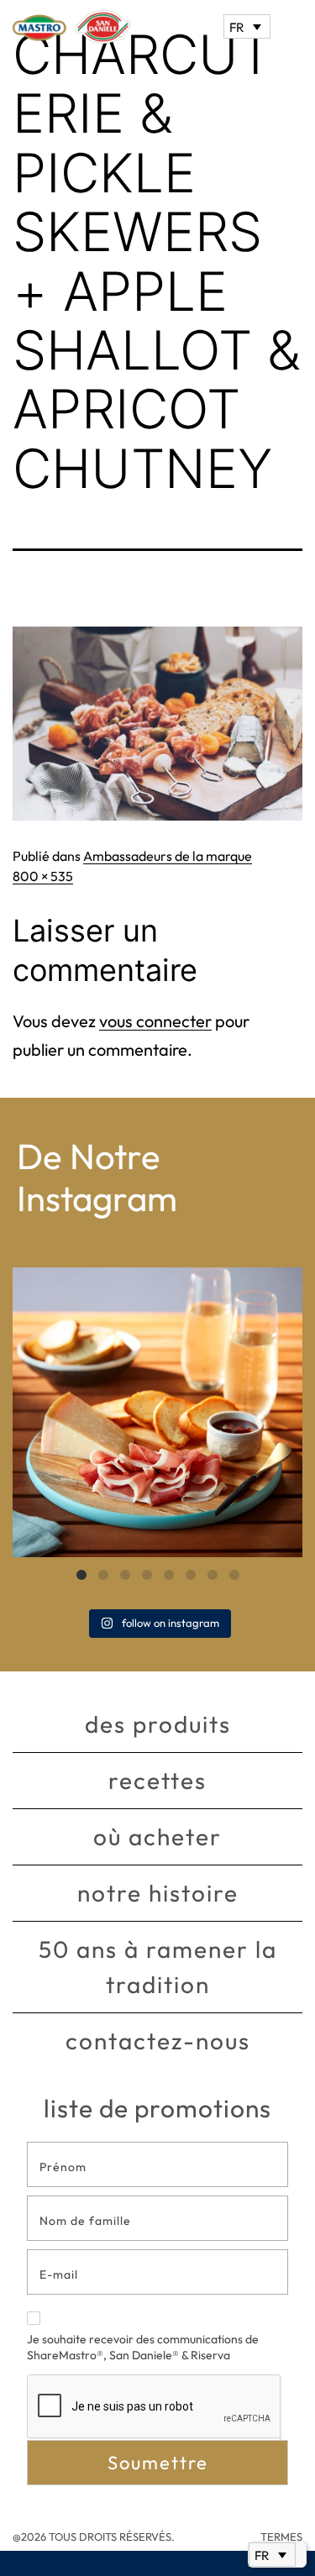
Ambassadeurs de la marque (168, 856)
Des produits (158, 1724)
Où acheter (157, 1836)
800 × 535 (43, 876)
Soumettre (158, 2463)
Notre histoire (158, 1893)
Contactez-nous (158, 2041)
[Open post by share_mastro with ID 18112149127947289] (157, 1412)
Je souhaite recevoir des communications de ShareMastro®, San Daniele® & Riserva (143, 2348)
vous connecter (155, 1021)
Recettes (157, 1780)
